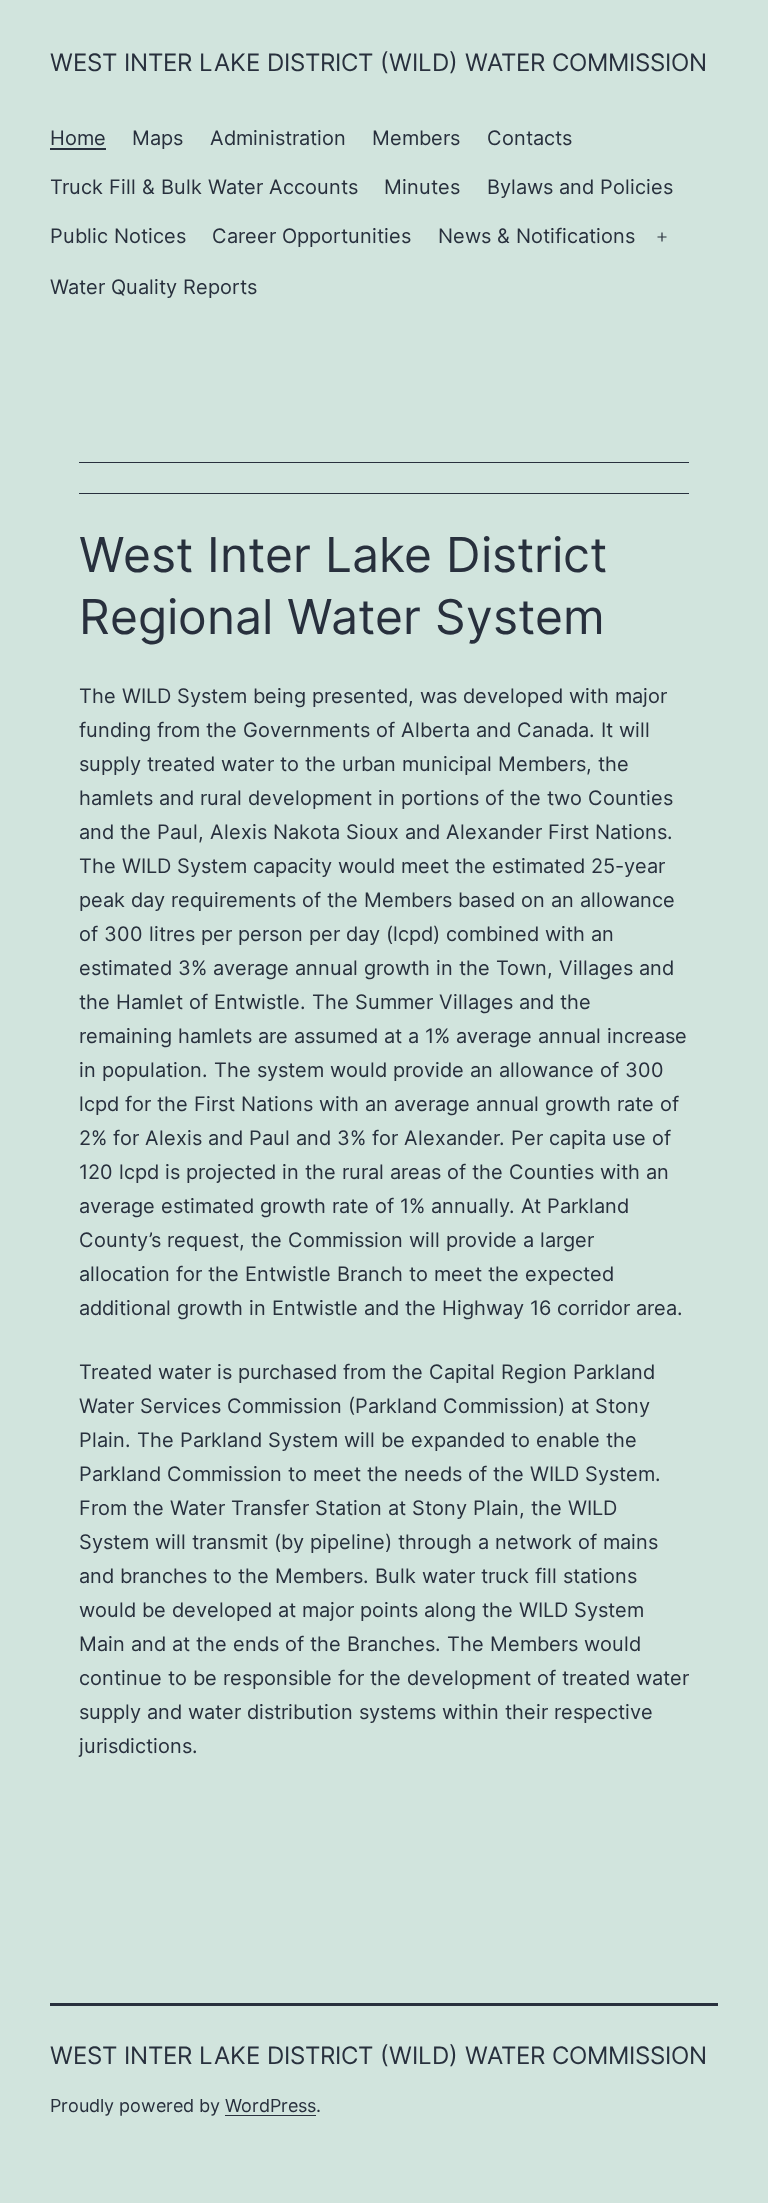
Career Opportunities (311, 236)
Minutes (422, 187)
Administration (278, 138)
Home (78, 138)
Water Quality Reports (153, 287)
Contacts (529, 138)
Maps (157, 138)
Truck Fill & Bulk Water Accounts (204, 187)
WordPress (270, 2105)
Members (416, 138)
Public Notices (118, 236)
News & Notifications (536, 236)
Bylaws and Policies (580, 187)
